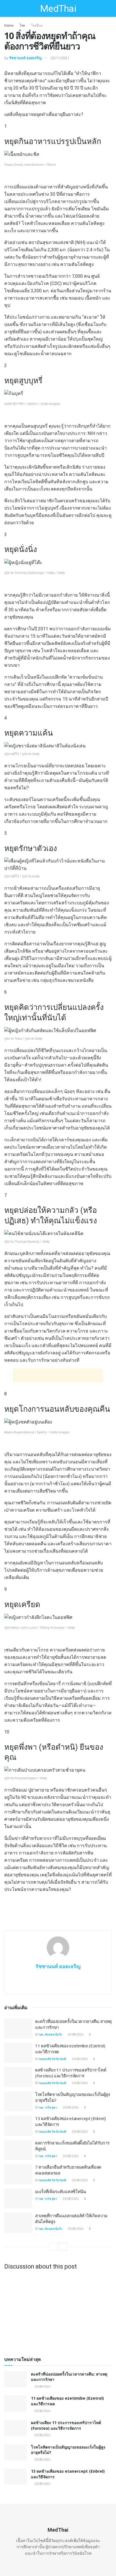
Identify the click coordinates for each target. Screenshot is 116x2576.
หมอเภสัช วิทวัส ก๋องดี (53, 2059)
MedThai (58, 8)
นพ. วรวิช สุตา (48, 2108)
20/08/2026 (79, 2059)
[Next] (63, 2247)
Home (9, 26)
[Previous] (53, 2247)
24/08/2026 (75, 2035)
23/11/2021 (60, 58)
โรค (22, 26)
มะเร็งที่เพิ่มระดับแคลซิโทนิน (61, 2191)
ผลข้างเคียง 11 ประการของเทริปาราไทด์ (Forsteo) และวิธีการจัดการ (71, 2073)
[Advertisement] (58, 1375)
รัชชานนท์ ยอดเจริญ (25, 58)
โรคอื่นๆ (37, 26)
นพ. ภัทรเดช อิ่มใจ (51, 2035)
